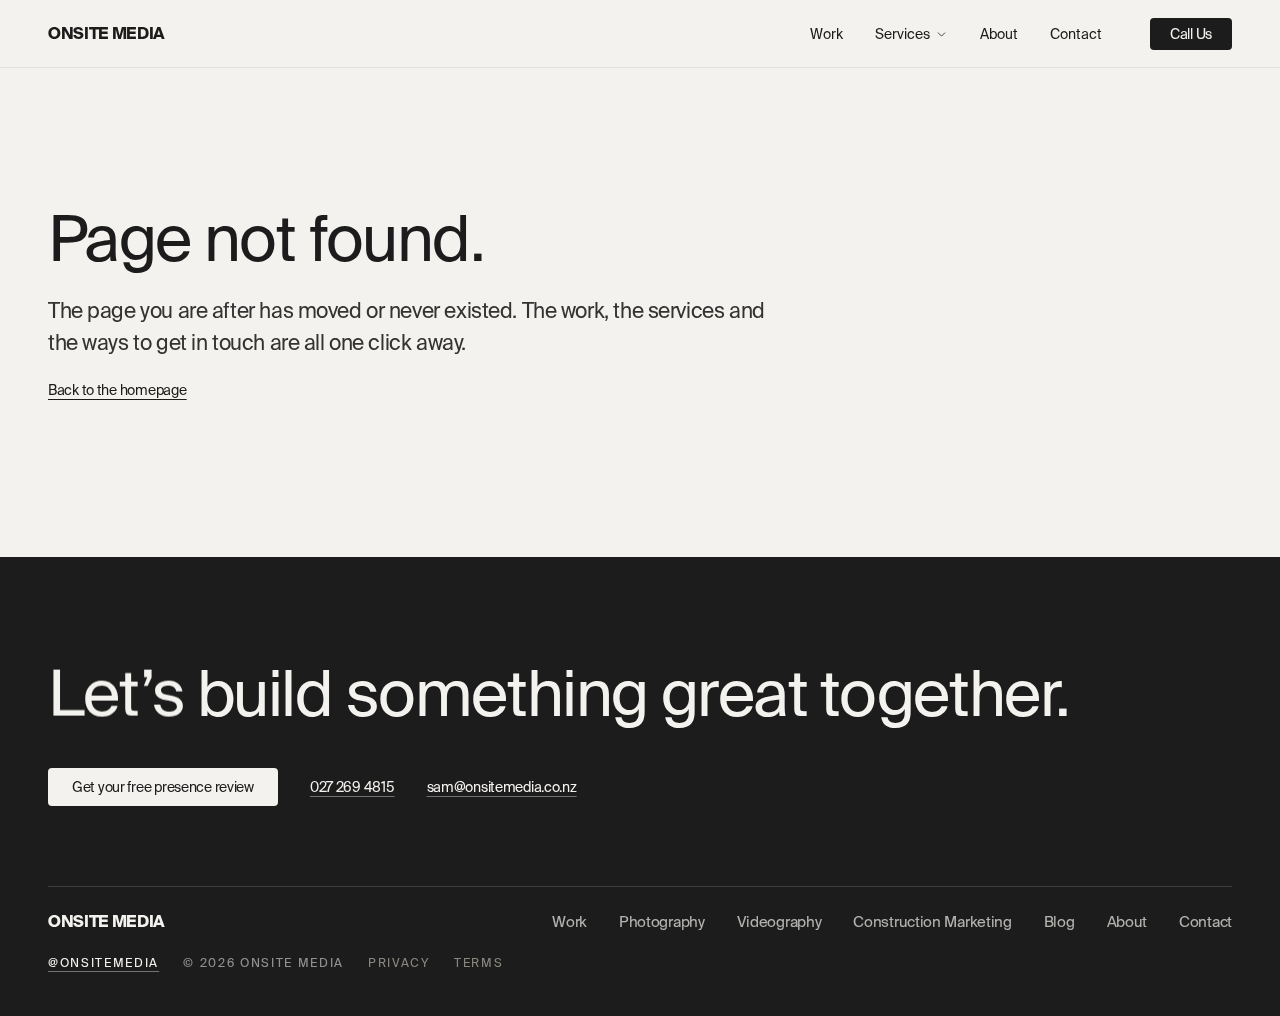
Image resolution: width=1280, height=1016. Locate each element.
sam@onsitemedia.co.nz (502, 787)
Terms (478, 963)
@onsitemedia (103, 963)
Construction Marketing (932, 922)
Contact (1076, 34)
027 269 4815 (352, 787)
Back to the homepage (117, 390)
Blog (1059, 922)
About (999, 34)
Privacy (399, 963)
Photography (662, 922)
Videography (779, 922)
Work (826, 34)
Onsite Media (106, 33)
